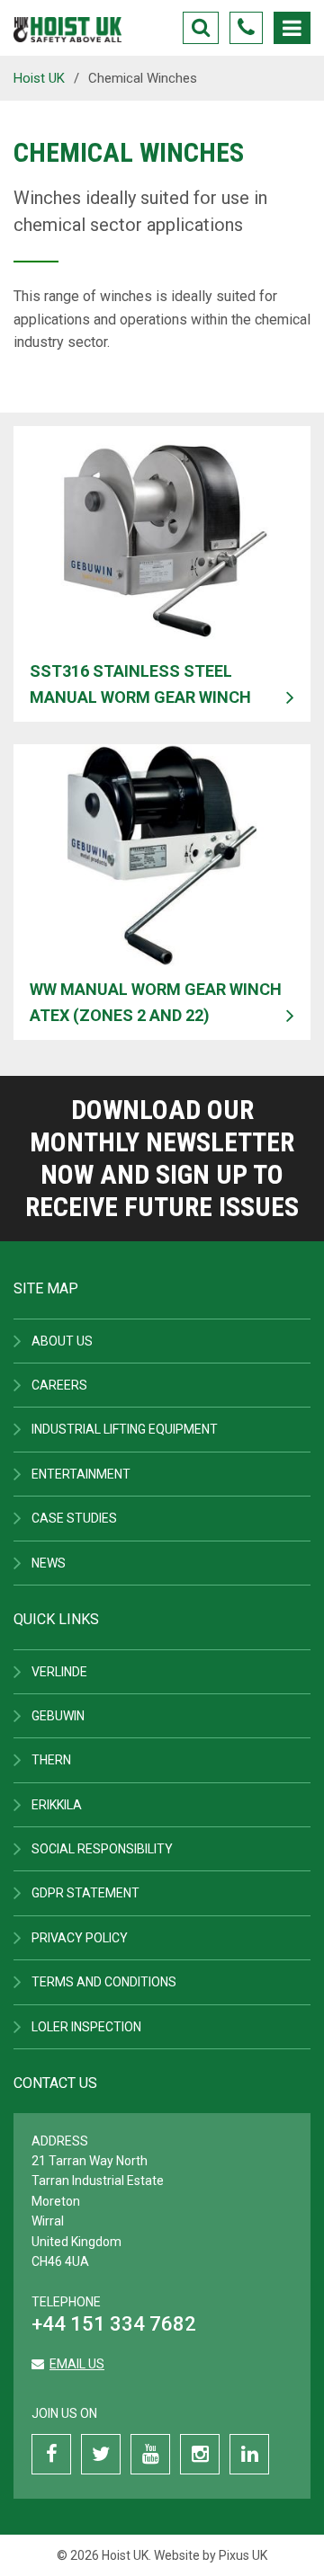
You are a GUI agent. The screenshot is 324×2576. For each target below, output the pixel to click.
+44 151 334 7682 (114, 2324)
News (49, 1563)
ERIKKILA (57, 1805)
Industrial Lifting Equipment (125, 1429)
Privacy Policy (80, 1938)
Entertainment (81, 1474)
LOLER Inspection (86, 2027)
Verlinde (59, 1672)
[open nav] (292, 28)
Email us (77, 2364)
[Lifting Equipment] (67, 24)
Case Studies (74, 1518)
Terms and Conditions (104, 1982)
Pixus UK (243, 2555)
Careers (59, 1385)
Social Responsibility (102, 1849)
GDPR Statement (85, 1893)
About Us (62, 1341)
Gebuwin (58, 1716)
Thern (51, 1760)
